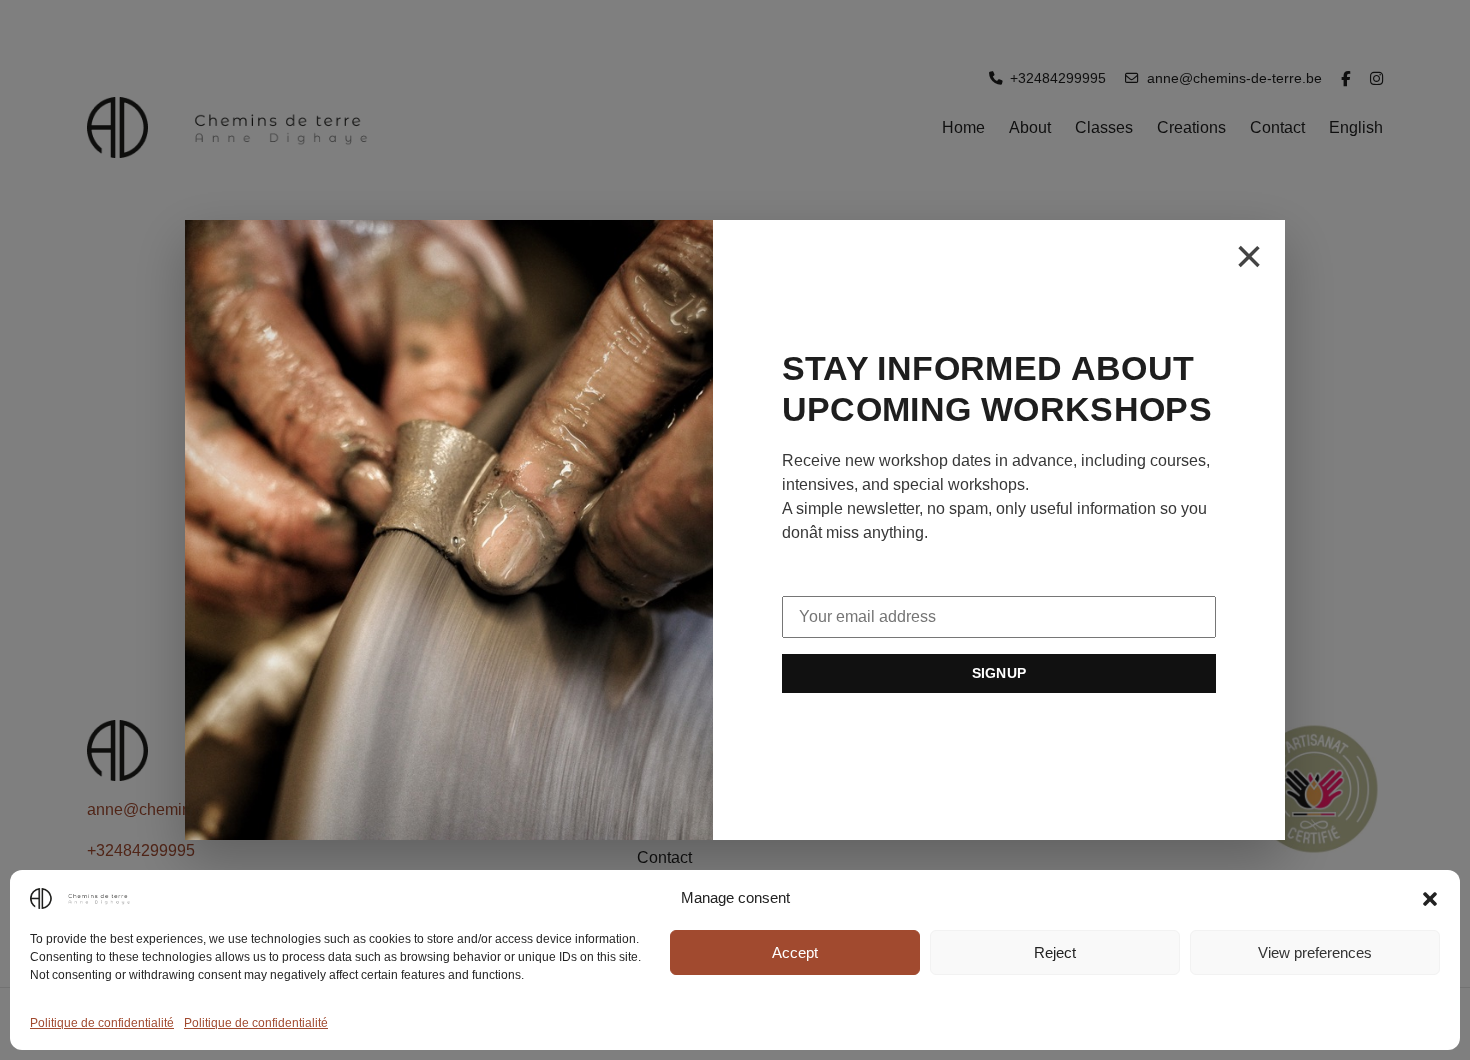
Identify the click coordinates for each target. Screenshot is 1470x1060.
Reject (1055, 952)
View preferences (1315, 952)
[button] (1430, 898)
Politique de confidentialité (102, 1023)
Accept (795, 952)
